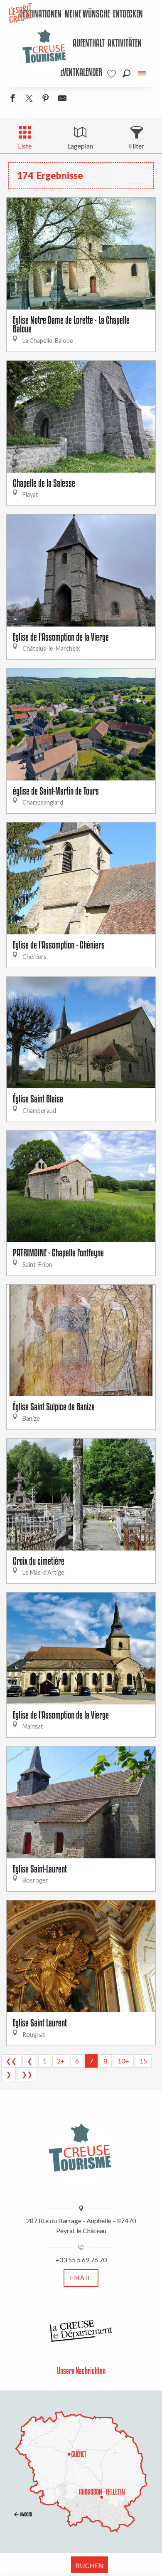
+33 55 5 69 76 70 (81, 2260)
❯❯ (27, 2074)
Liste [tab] (25, 146)
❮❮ (11, 2061)
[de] (143, 73)
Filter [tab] (136, 146)
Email (81, 2278)
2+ (61, 2061)
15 (143, 2061)
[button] (126, 73)
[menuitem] (87, 15)
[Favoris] (113, 74)
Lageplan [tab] (80, 146)
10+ (123, 2061)
